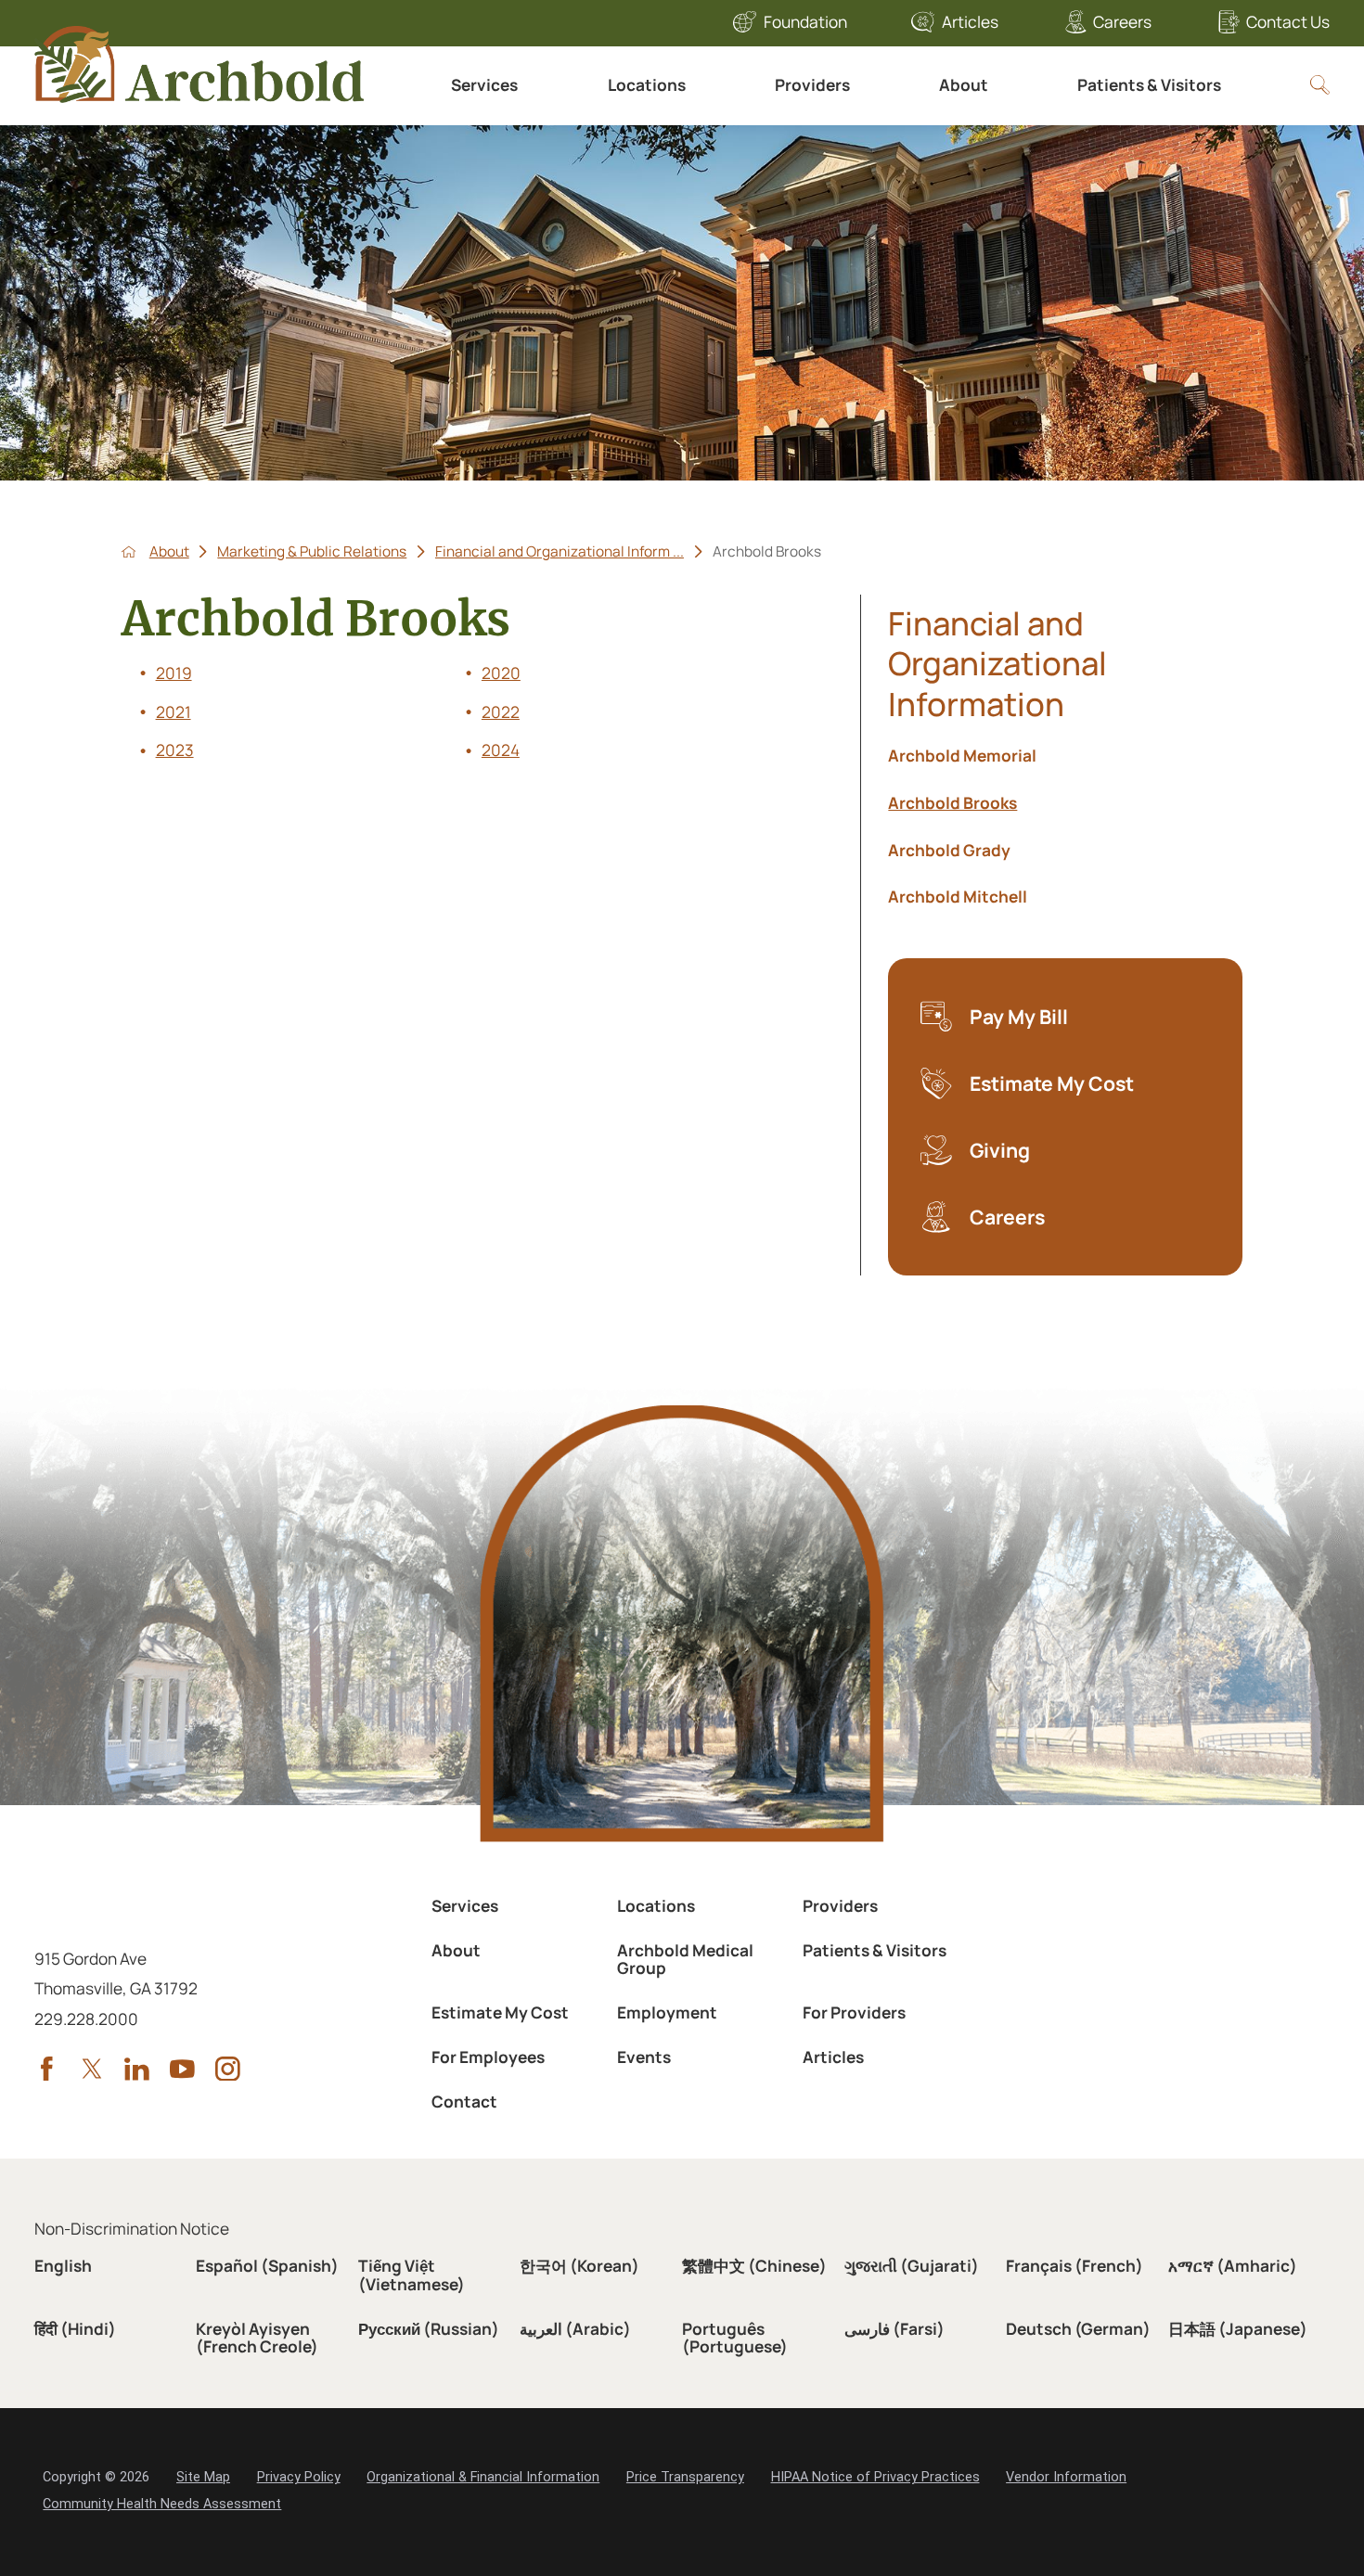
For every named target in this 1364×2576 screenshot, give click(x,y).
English (63, 2266)
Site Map (203, 2477)
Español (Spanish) (267, 2266)
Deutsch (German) (1078, 2329)
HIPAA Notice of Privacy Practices (875, 2477)
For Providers (854, 2012)
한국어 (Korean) (579, 2266)
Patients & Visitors (1149, 85)
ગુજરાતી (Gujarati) (912, 2266)
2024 (501, 750)
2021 (174, 712)
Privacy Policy (299, 2477)
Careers (1122, 22)
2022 (501, 712)
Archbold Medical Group (685, 1959)
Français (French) (1074, 2266)
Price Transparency (685, 2477)
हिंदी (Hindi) (75, 2329)
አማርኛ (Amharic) (1233, 2266)
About (964, 85)
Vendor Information (1066, 2477)
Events (644, 2057)
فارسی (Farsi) (894, 2329)
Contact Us (1288, 22)
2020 (501, 673)
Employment (667, 2012)
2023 (175, 750)
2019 (174, 673)
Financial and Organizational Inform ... (560, 551)
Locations (647, 85)
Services (484, 85)
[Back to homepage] (129, 552)
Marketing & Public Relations (312, 551)
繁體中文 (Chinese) (754, 2266)
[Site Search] (1320, 85)
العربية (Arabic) (575, 2329)
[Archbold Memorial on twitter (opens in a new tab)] (92, 2069)
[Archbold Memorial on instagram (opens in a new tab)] (228, 2069)
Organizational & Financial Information (483, 2477)
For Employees (488, 2057)
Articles (970, 22)
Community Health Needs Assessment (162, 2504)
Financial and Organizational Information (997, 664)
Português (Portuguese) (735, 2338)
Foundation (805, 22)
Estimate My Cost (500, 2012)
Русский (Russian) (429, 2329)
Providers (812, 85)
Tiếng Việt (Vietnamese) (412, 2275)
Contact (464, 2102)
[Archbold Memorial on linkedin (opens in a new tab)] (137, 2069)
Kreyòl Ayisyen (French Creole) (257, 2338)
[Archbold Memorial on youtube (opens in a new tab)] (182, 2069)
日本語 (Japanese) (1238, 2329)
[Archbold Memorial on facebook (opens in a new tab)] (47, 2069)
